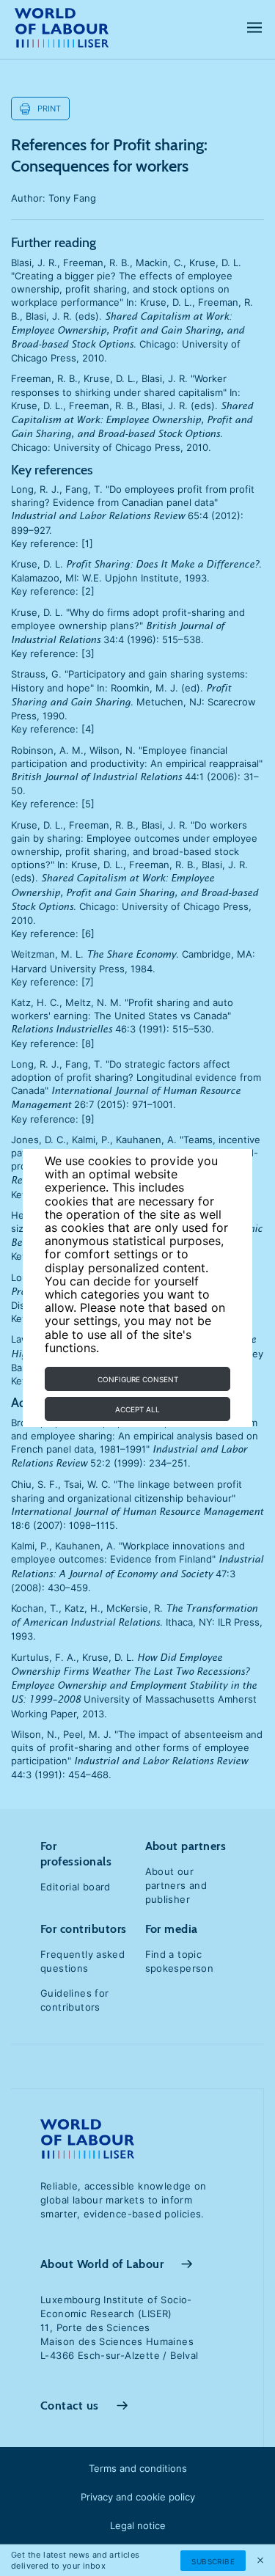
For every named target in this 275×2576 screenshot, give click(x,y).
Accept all (137, 1409)
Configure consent (138, 1379)
